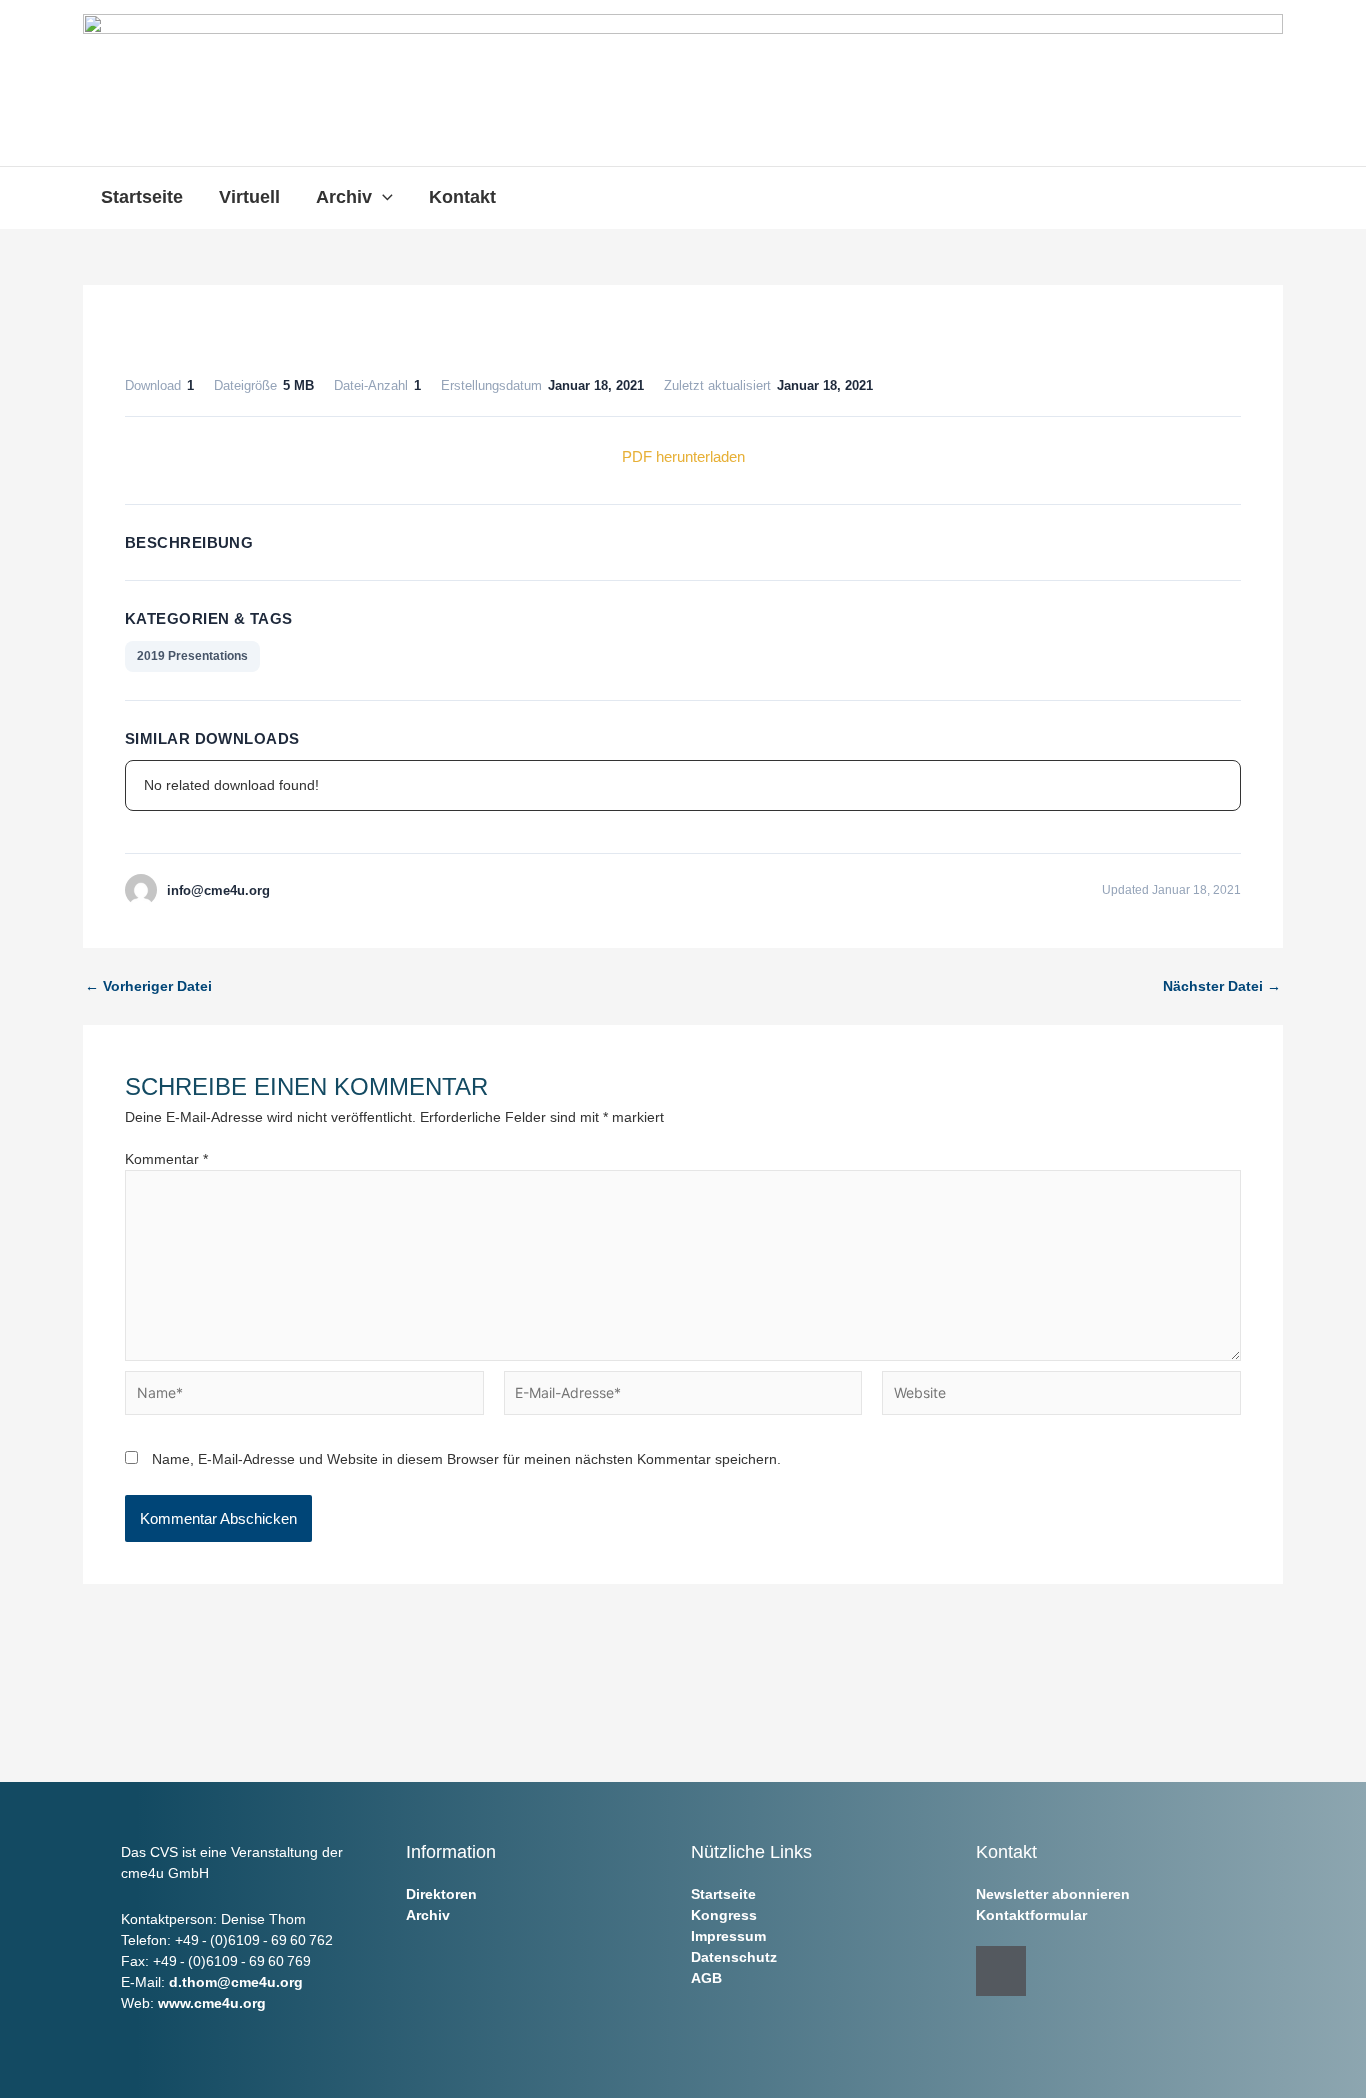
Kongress (724, 1915)
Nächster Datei (1222, 986)
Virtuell (249, 197)
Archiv (428, 1915)
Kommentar (166, 1159)
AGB (706, 1978)
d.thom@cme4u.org (236, 1982)
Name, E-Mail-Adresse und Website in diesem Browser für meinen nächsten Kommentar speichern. (466, 1459)
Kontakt (462, 197)
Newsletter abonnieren (1053, 1894)
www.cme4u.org (212, 2003)
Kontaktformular (1031, 1915)
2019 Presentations (192, 656)
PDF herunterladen (683, 456)
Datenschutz (734, 1957)
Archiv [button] (344, 197)
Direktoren (441, 1894)
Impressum (728, 1936)
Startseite (142, 197)
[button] (382, 197)
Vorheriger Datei (148, 986)
